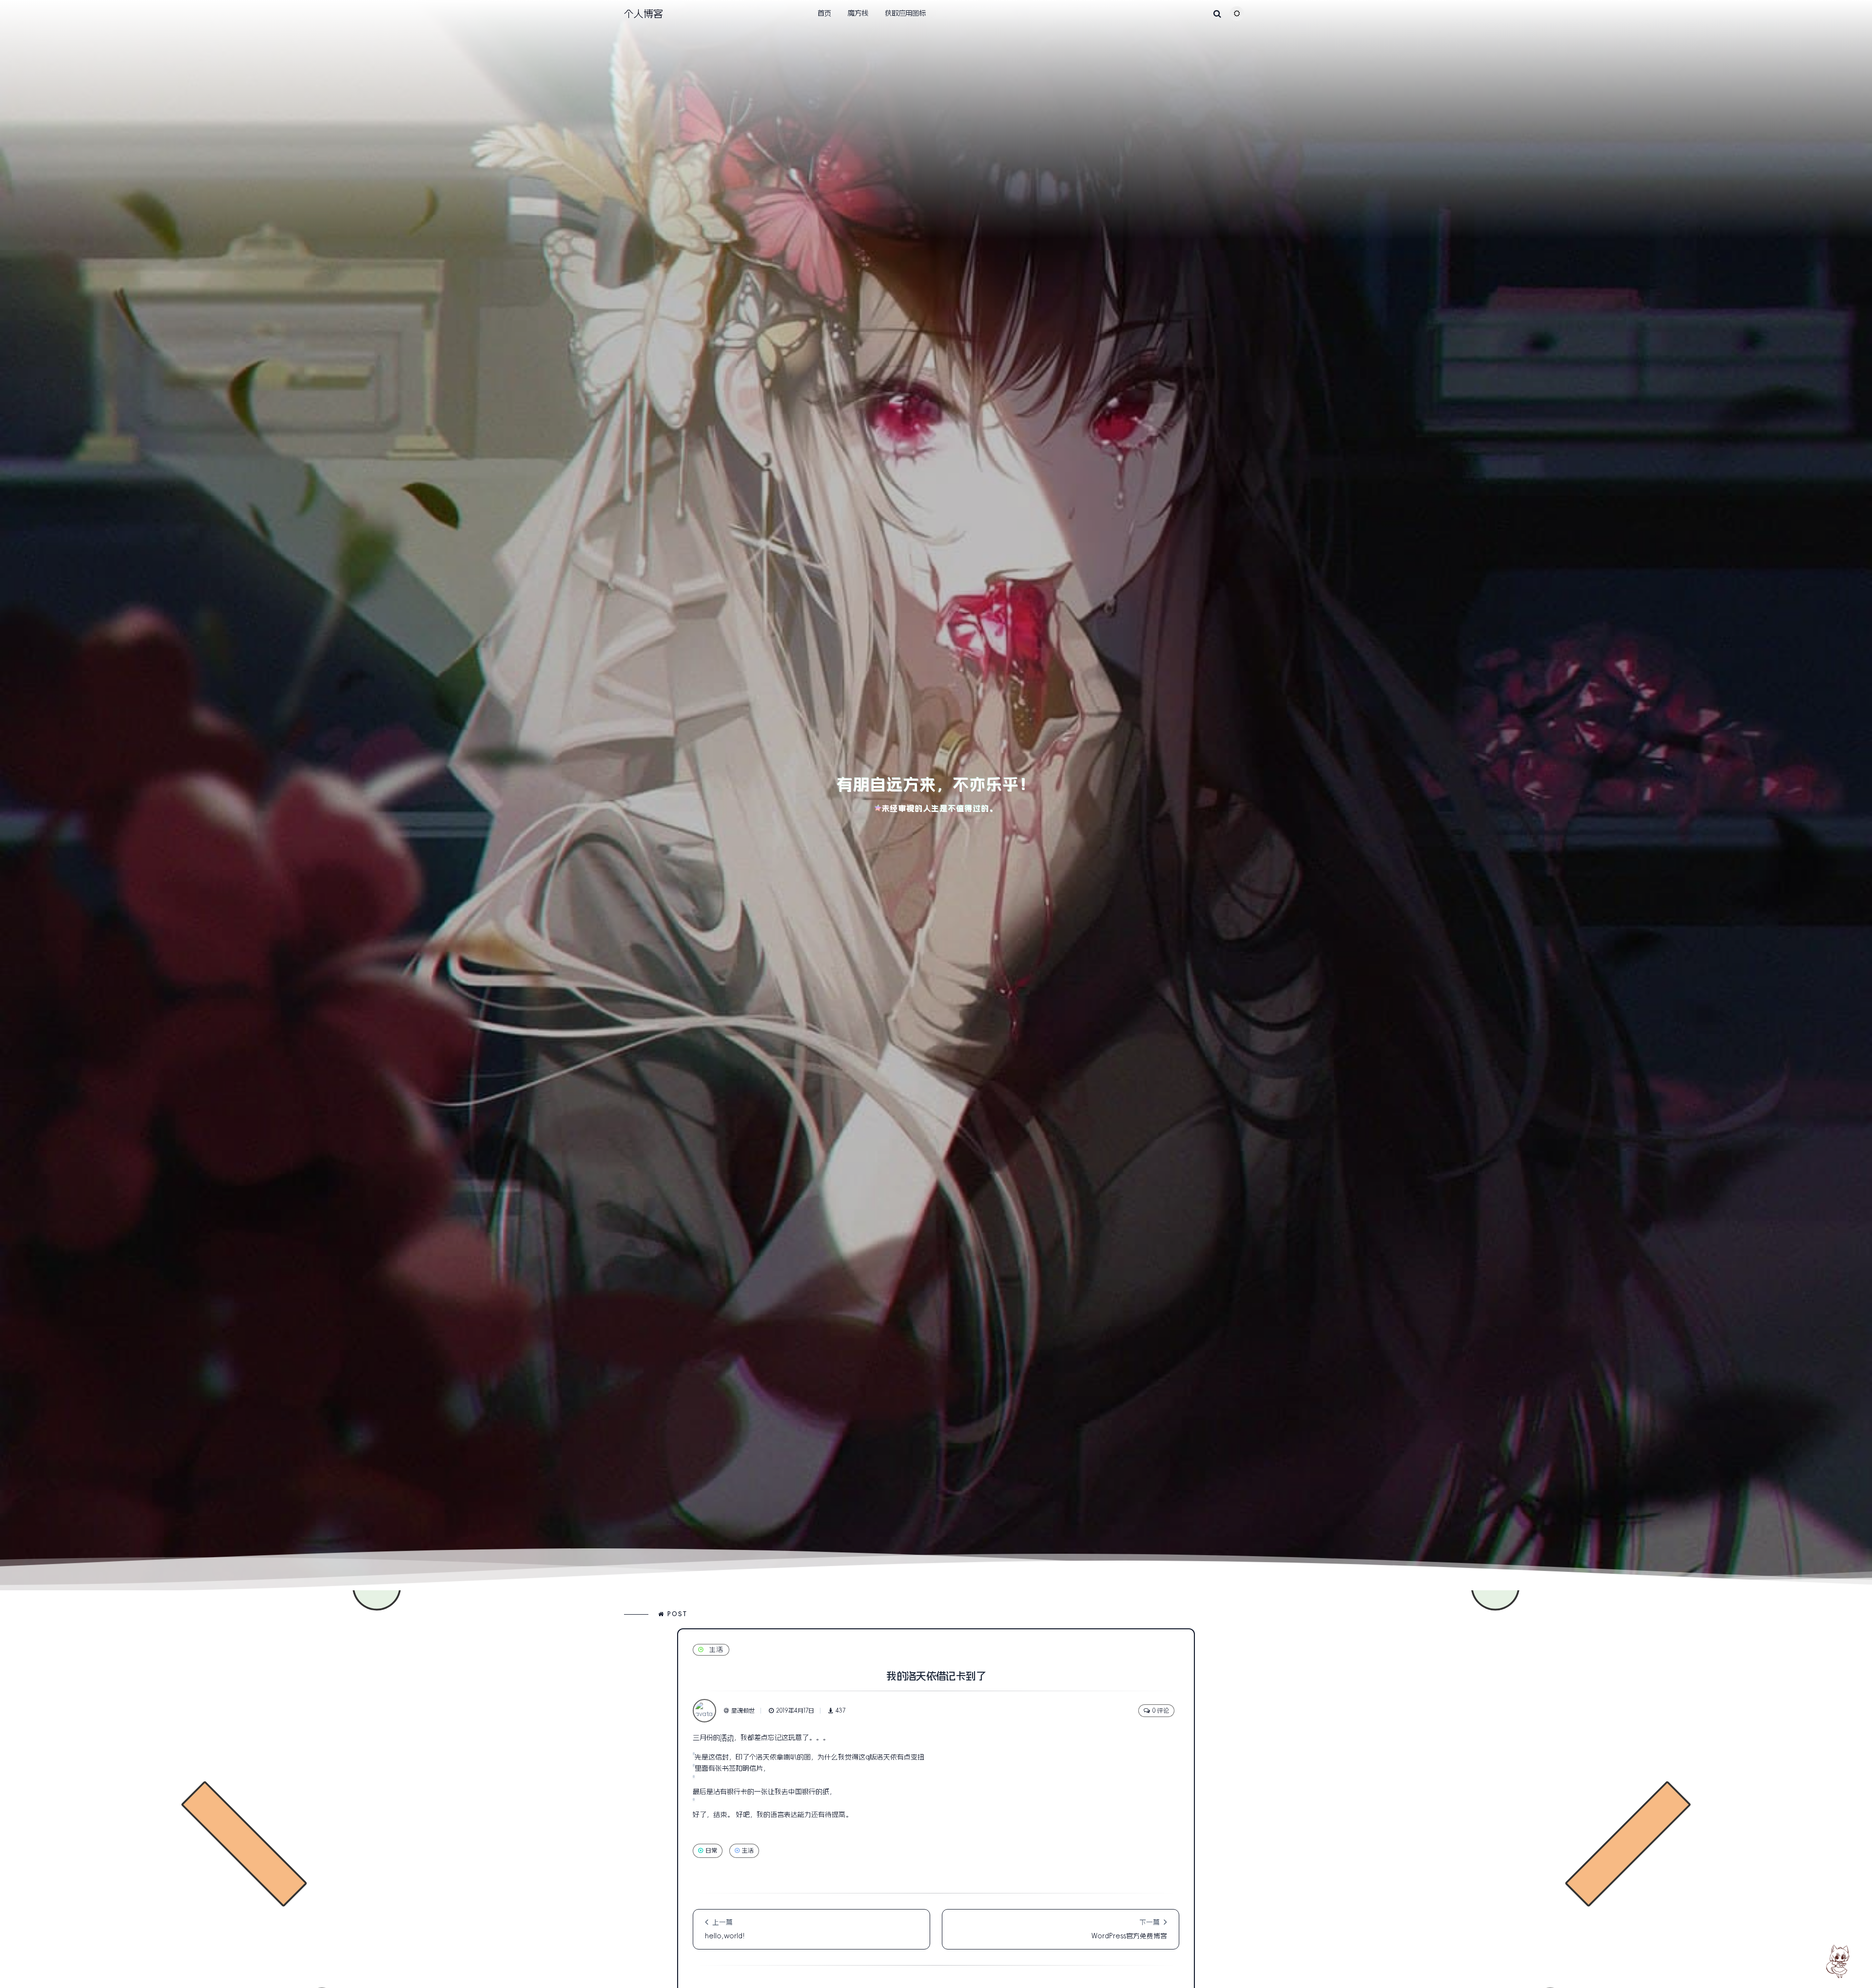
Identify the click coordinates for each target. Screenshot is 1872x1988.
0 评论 (1161, 1711)
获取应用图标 (905, 13)
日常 (711, 1851)
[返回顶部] (1840, 1961)
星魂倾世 (743, 1711)
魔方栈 (858, 13)
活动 (727, 1737)
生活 (717, 1650)
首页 (824, 13)
